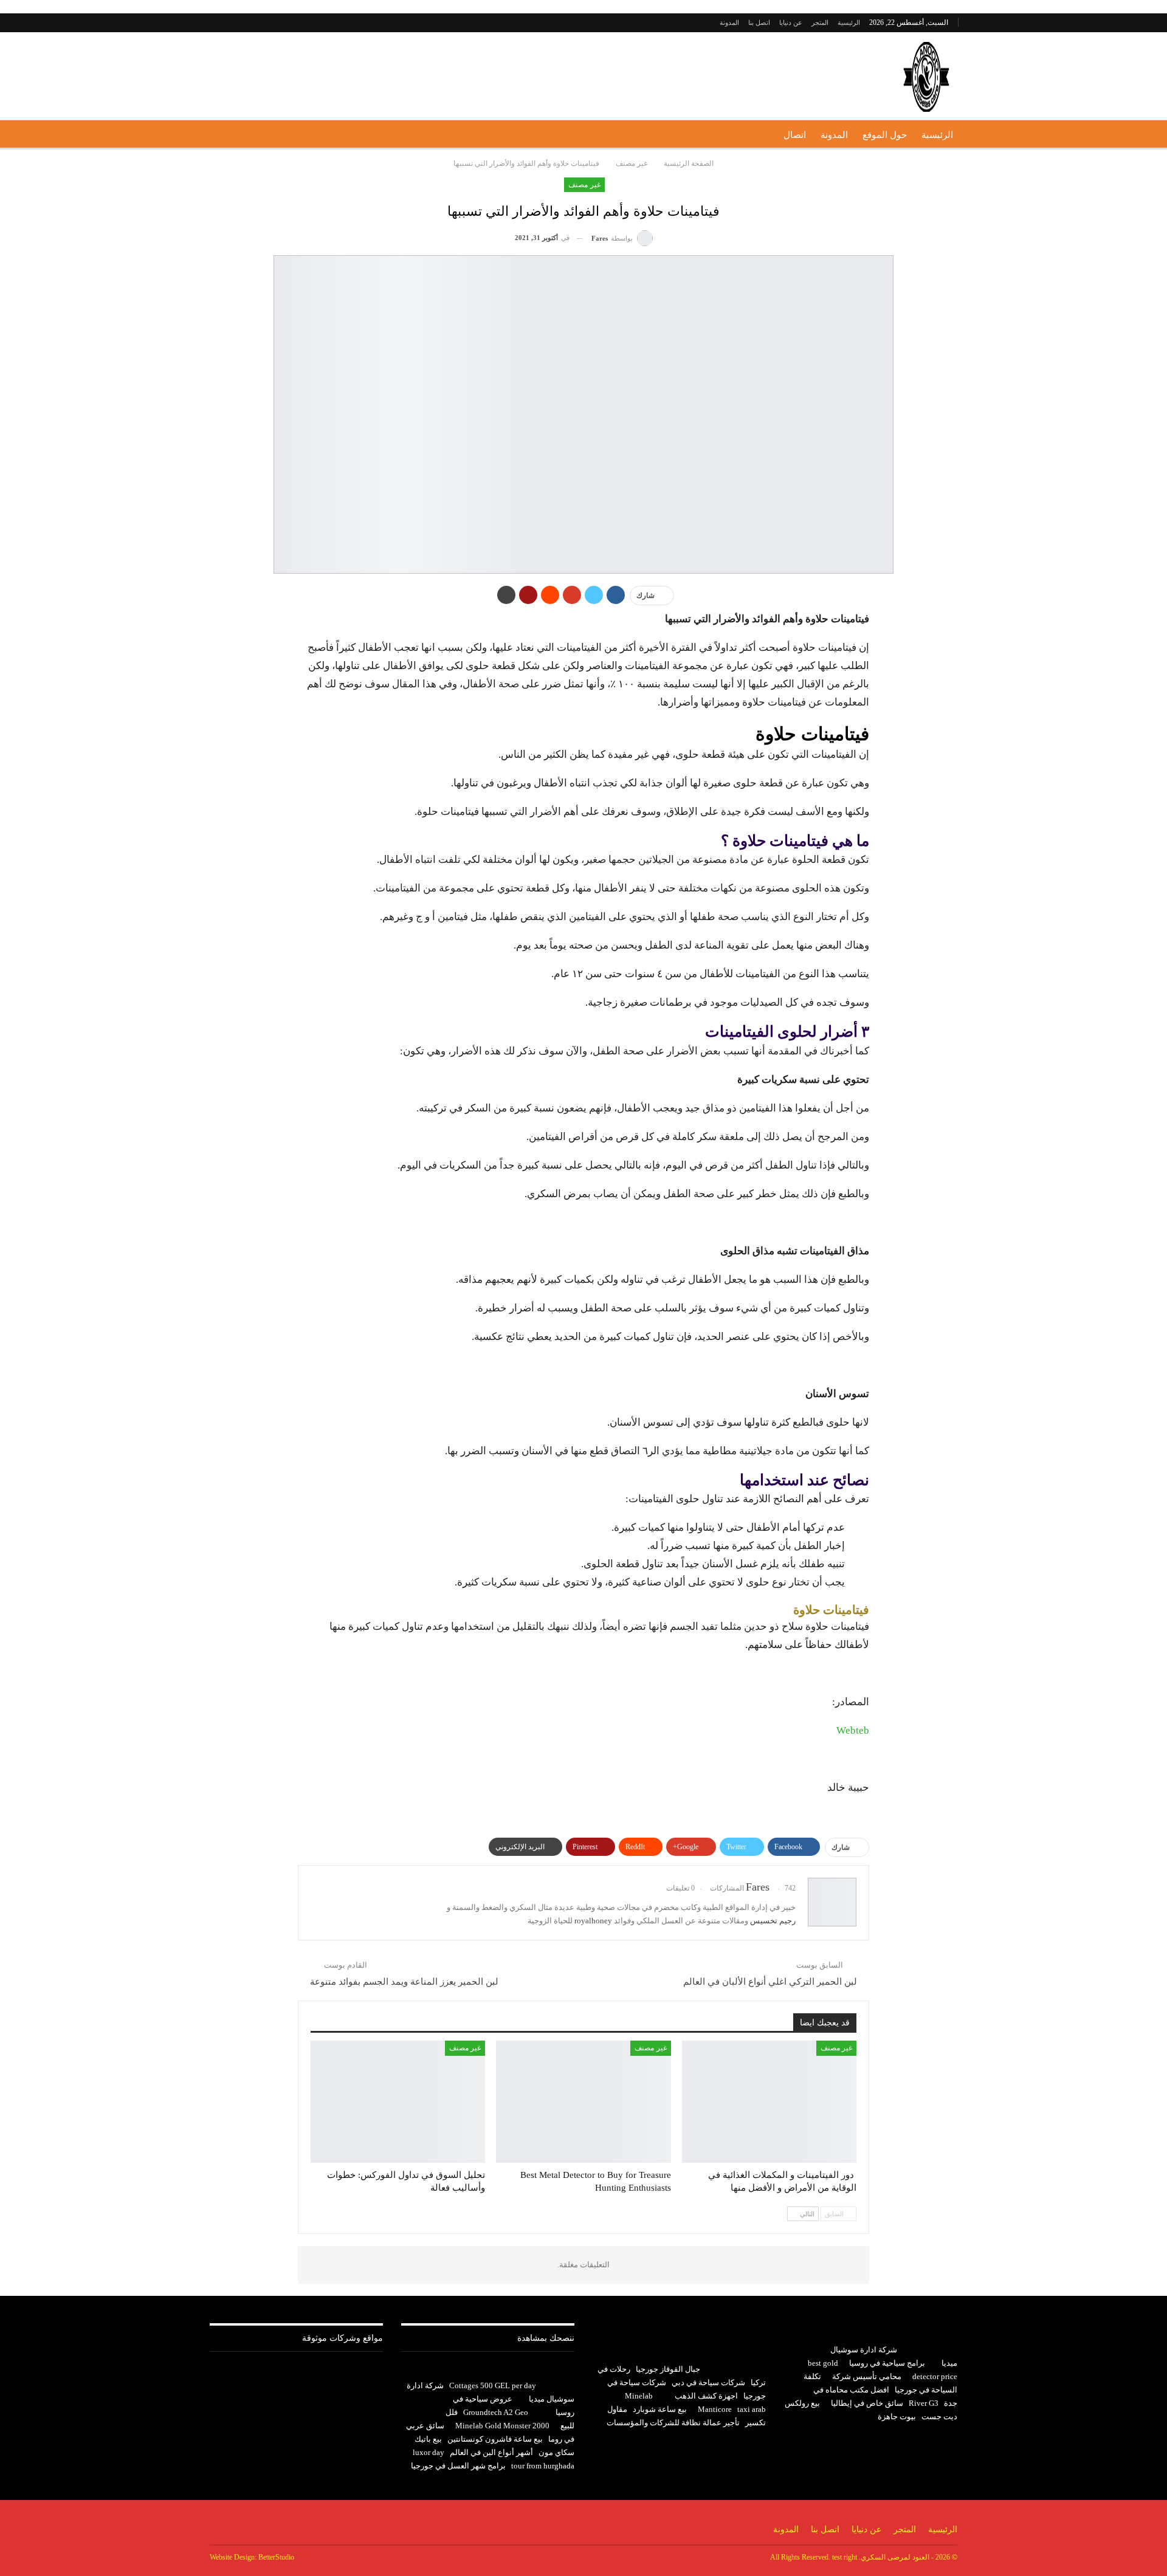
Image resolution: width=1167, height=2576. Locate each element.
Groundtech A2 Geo (496, 2412)
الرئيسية (849, 22)
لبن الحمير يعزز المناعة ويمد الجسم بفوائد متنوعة (404, 1982)
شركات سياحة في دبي (708, 2382)
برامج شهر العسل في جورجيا (458, 2466)
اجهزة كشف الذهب (706, 2396)
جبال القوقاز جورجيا (668, 2369)
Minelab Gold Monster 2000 (502, 2426)
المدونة (729, 22)
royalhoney (593, 1921)
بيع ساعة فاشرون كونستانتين (495, 2439)
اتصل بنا (759, 22)
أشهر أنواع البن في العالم (491, 2452)
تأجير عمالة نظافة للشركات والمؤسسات (673, 2423)
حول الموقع (885, 135)
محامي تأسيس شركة (867, 2376)
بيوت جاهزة (897, 2416)
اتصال (795, 135)
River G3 (924, 2403)
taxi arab (752, 2409)
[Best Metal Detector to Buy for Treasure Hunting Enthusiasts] (583, 2102)
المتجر (820, 22)
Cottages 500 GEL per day (493, 2385)
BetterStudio (276, 2557)
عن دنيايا (791, 22)
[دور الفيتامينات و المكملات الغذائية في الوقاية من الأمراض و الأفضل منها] (769, 2102)
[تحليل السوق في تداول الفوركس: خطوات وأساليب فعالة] (398, 2102)
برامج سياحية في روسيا (887, 2363)
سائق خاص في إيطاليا (867, 2403)
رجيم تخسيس (773, 1921)
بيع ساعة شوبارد (660, 2409)
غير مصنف (584, 185)
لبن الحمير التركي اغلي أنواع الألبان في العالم (770, 1982)
